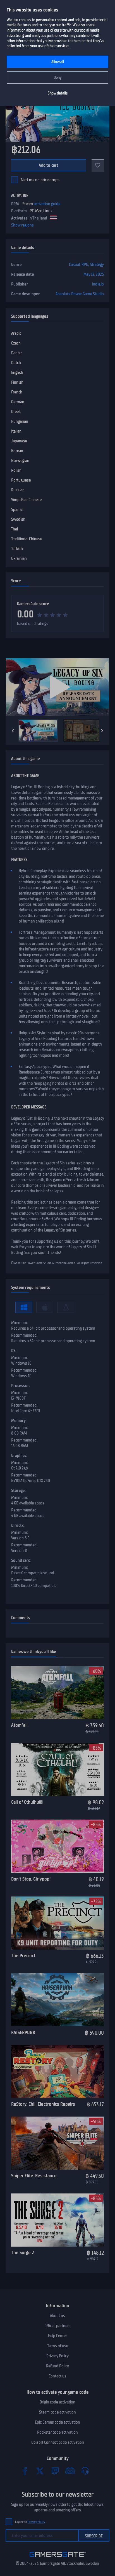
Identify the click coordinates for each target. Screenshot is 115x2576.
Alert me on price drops (40, 180)
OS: (14, 1351)
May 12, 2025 (94, 274)
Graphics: (19, 1456)
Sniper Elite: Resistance (34, 2176)
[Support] (85, 2471)
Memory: (19, 1421)
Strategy (97, 265)
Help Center (57, 2336)
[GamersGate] (58, 2558)
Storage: (18, 1490)
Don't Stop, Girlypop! (31, 1879)
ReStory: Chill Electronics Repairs (43, 2104)
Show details (58, 93)
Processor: (21, 1386)
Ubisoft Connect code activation (58, 2442)
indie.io (98, 284)
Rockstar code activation (57, 2432)
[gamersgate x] (40, 2471)
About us (57, 2316)
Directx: (18, 1525)
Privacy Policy (57, 2356)
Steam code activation (57, 2412)
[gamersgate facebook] (25, 2471)
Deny (58, 78)
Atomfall (19, 1725)
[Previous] (13, 731)
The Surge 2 (22, 2252)
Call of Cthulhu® (27, 1802)
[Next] (102, 731)
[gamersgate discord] (70, 2471)
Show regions (22, 225)
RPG (85, 265)
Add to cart (49, 165)
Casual (74, 265)
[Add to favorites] (98, 165)
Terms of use (58, 2346)
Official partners (57, 2326)
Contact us (57, 2376)
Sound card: (21, 1560)
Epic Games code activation (57, 2422)
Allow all (58, 62)
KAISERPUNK (23, 2032)
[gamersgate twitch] (55, 2471)
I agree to (30, 2522)
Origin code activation (57, 2402)
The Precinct (23, 1955)
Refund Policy (57, 2366)
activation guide (47, 204)
